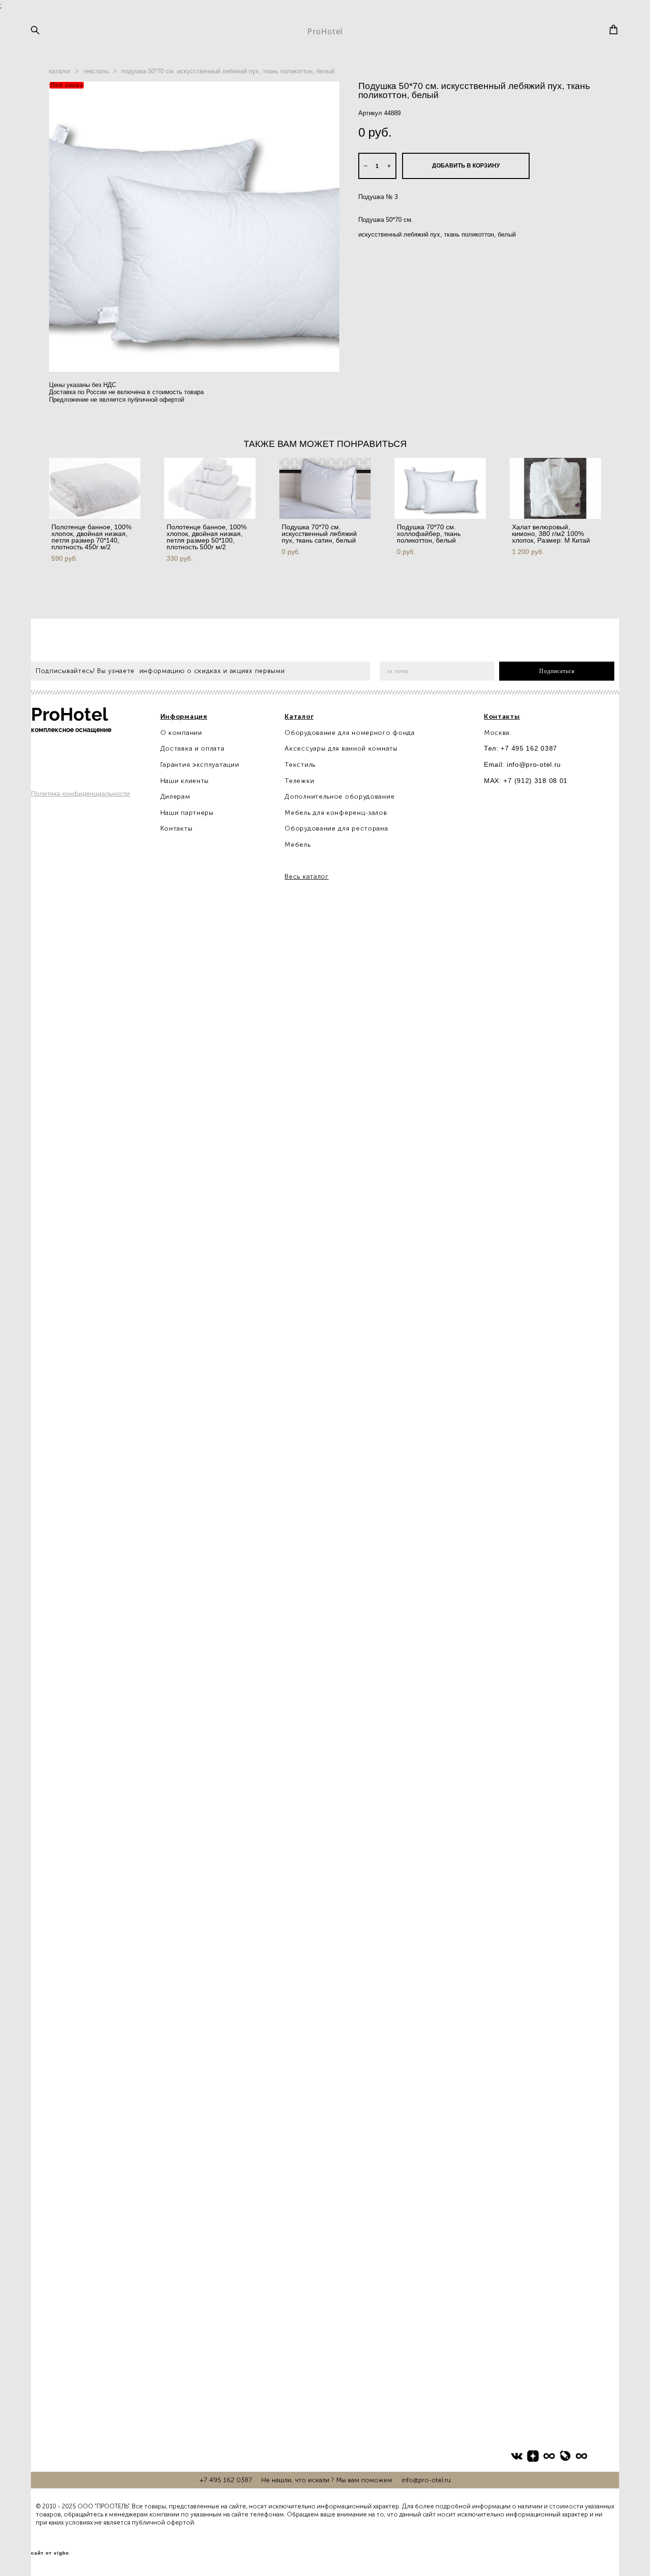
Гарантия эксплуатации (200, 765)
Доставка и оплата (192, 748)
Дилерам (175, 797)
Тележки (299, 781)
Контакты (177, 828)
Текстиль (300, 765)
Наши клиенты (185, 781)
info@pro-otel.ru (534, 764)
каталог (60, 71)
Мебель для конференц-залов (336, 813)
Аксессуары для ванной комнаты (341, 748)
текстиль (96, 71)
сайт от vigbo (50, 2553)
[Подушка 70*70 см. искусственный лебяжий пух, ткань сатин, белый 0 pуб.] (325, 488)
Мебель (297, 845)
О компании (181, 733)
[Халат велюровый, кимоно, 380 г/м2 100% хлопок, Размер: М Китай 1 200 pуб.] (555, 488)
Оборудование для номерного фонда (350, 733)
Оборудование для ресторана (336, 828)
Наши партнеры (187, 813)
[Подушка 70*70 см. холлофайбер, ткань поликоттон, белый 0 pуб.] (440, 488)
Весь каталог (306, 877)
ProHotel (325, 31)
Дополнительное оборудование (340, 797)
